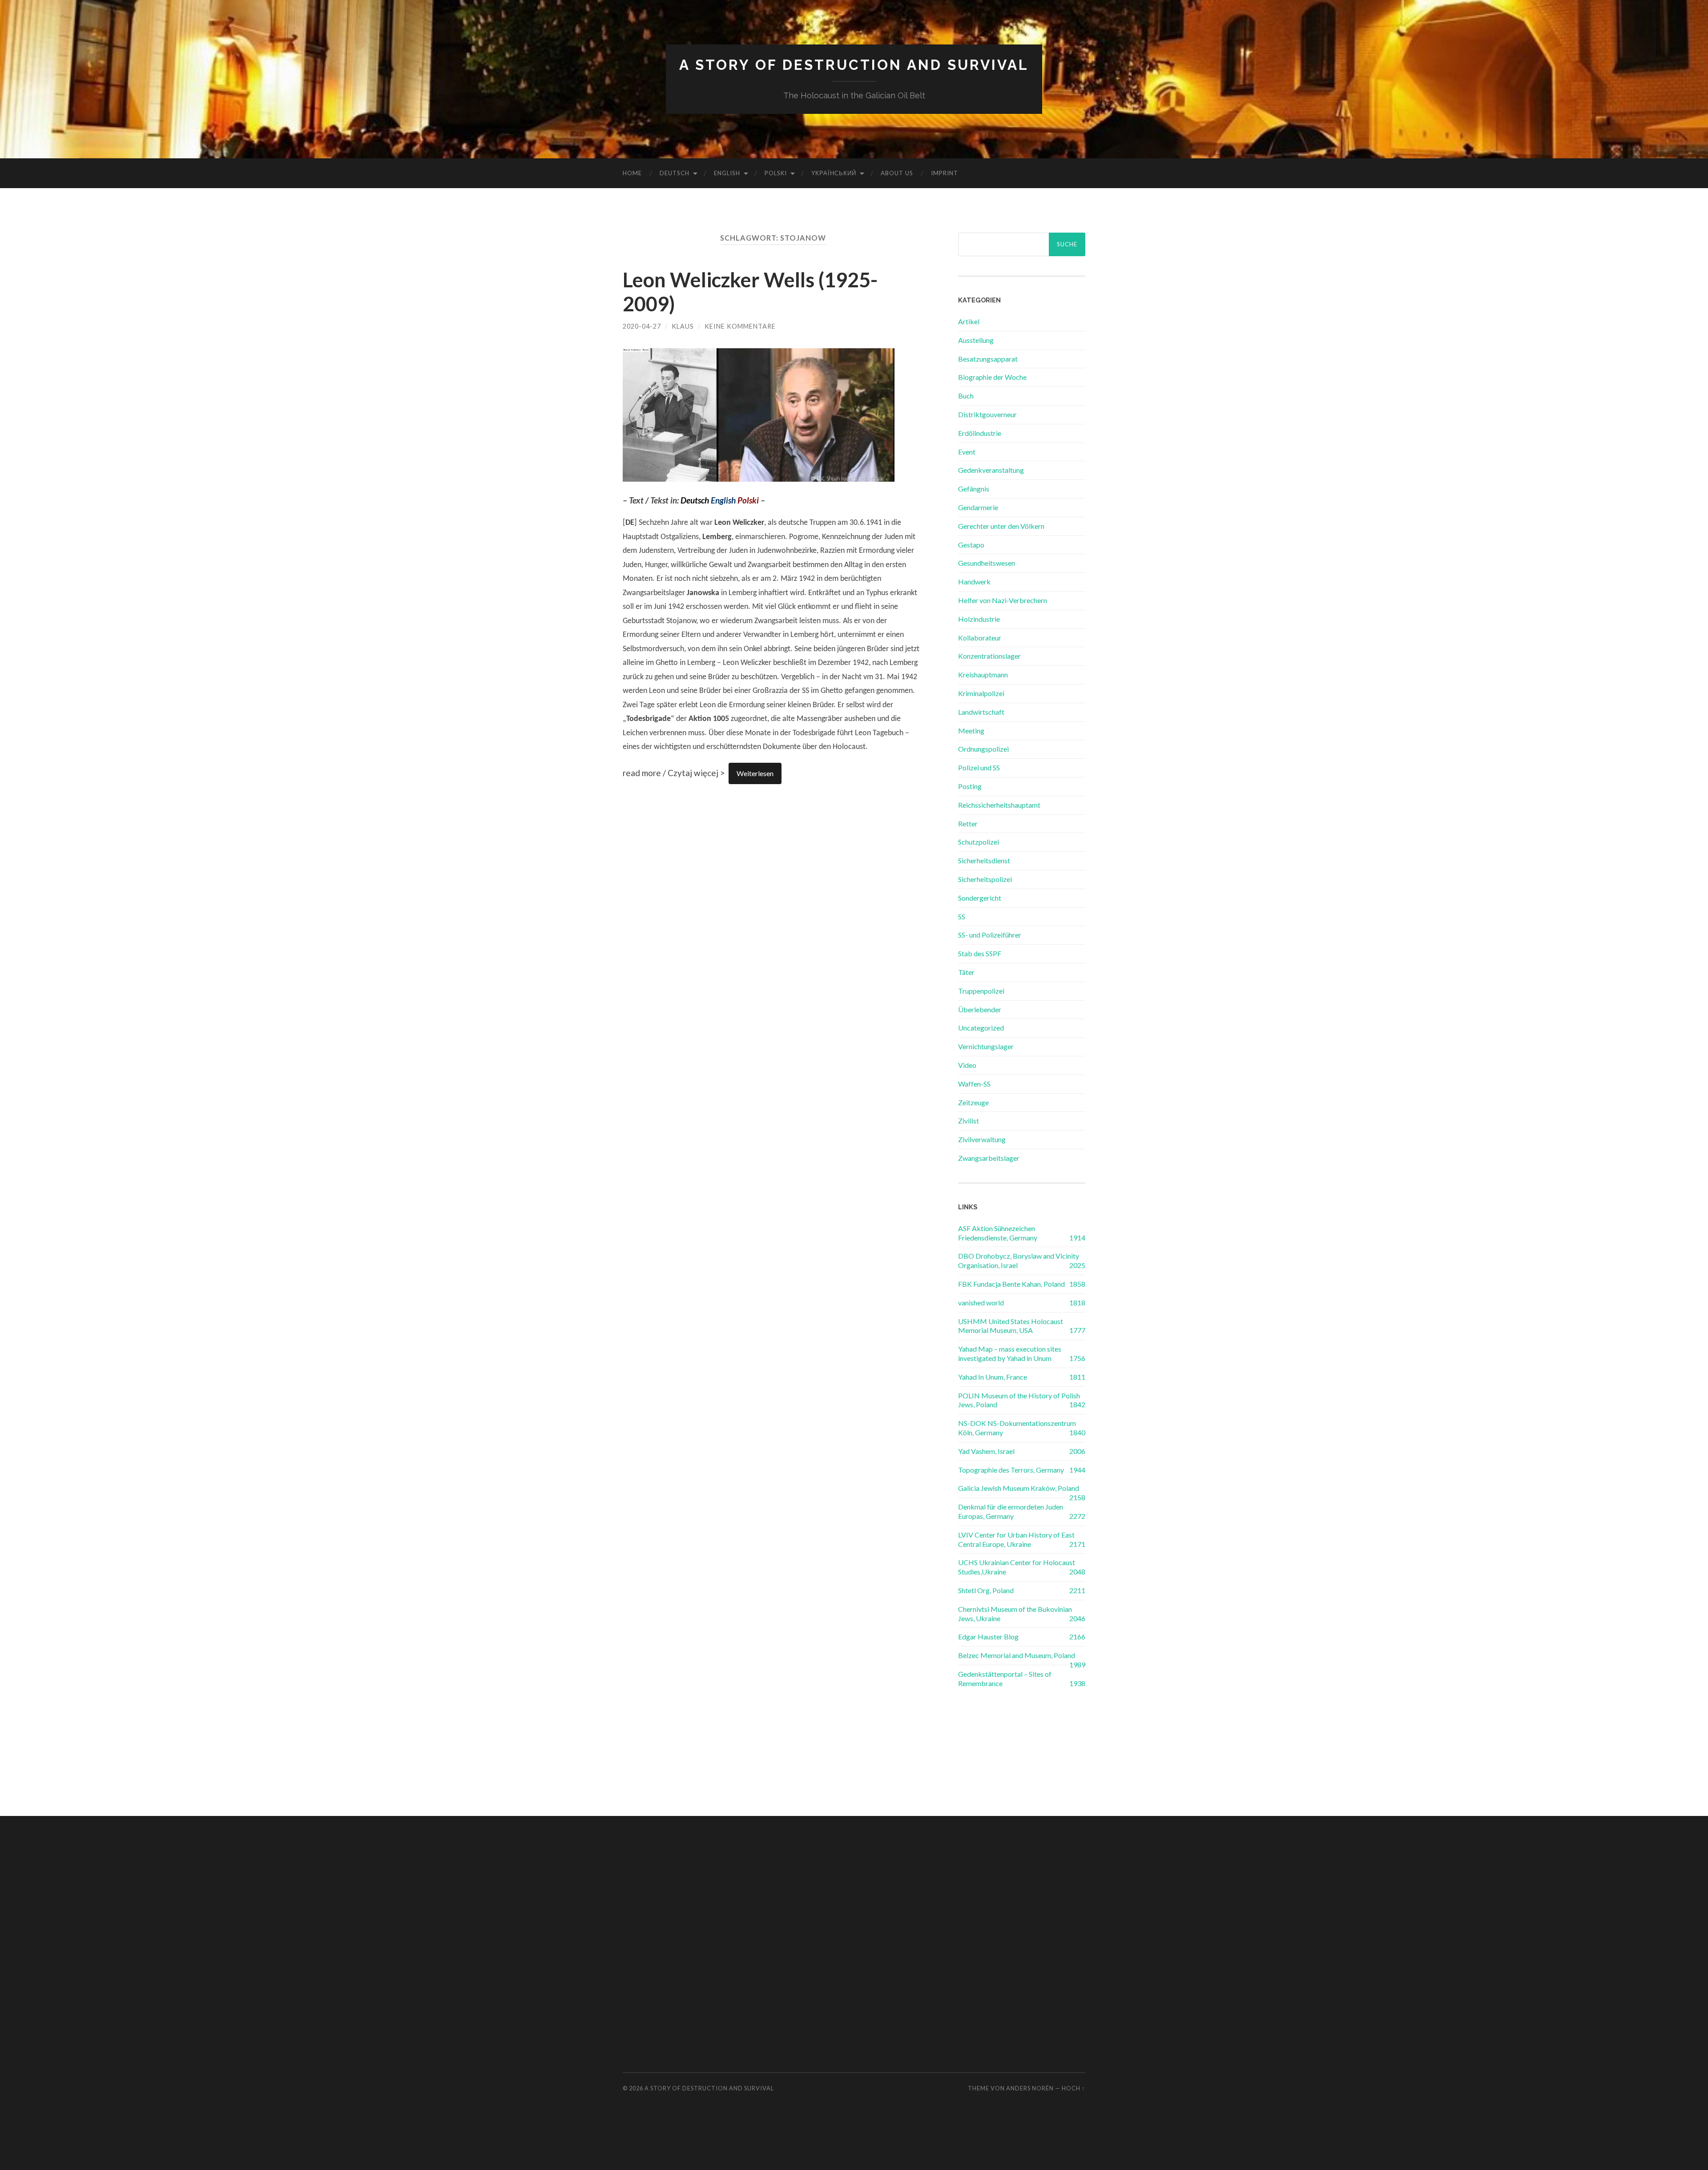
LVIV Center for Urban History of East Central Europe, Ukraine (1016, 1539)
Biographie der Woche (992, 377)
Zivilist (969, 1121)
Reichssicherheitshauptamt (999, 805)
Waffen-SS (974, 1084)
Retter (968, 823)
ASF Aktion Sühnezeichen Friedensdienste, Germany (998, 1233)
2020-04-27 (642, 326)
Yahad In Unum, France (993, 1377)
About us (897, 173)
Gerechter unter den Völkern (1001, 526)
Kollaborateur (980, 638)
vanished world (981, 1302)
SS (962, 916)
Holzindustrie (979, 619)
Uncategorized (981, 1028)
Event (967, 452)
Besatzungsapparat (988, 359)
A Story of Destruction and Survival (854, 65)
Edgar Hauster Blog (988, 1637)
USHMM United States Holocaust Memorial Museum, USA (1011, 1326)
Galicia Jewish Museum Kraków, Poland (1019, 1488)
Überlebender (980, 1009)
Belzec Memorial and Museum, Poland (1017, 1655)
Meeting (971, 731)
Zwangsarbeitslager (989, 1158)
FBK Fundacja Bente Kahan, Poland (1011, 1284)
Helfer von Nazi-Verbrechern (1003, 600)
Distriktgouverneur (987, 414)
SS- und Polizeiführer (990, 935)
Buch (966, 396)
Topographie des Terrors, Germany (1011, 1470)
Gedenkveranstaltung (991, 470)
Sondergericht (980, 898)
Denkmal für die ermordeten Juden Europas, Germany (1011, 1511)
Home (632, 173)
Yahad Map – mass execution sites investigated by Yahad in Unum (1010, 1353)
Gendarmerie (978, 507)
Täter (966, 972)
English (727, 173)
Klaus (683, 326)
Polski (776, 173)
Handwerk (974, 582)
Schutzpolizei (979, 842)
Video (967, 1065)
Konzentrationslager (989, 656)
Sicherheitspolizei (985, 879)
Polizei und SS (979, 767)
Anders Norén (1030, 2088)
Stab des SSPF (980, 953)
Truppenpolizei (981, 991)
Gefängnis (974, 489)
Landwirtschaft (981, 712)
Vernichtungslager (986, 1046)
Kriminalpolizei (981, 693)
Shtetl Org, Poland (986, 1590)
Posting (970, 786)
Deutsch (675, 173)
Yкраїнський (834, 173)
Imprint (945, 173)
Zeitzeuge (973, 1102)
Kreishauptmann (983, 674)
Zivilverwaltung (982, 1139)
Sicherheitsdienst (984, 860)
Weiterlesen (755, 773)
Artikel (969, 321)
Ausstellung (976, 340)
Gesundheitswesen (987, 563)
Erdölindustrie (980, 433)
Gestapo (971, 545)
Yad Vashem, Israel (986, 1451)
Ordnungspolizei (983, 749)
